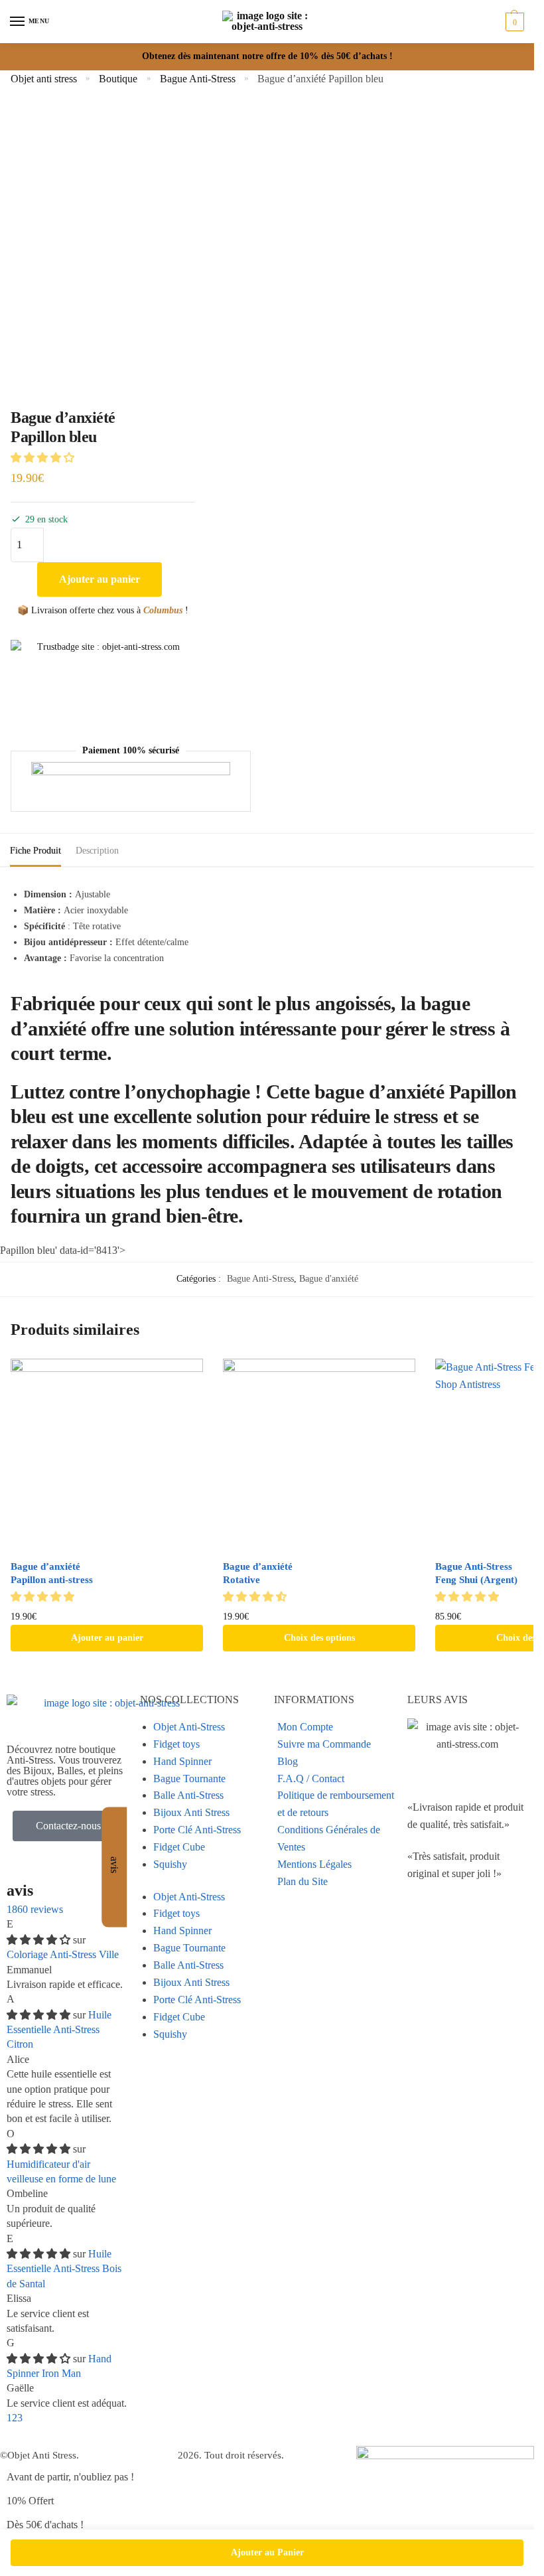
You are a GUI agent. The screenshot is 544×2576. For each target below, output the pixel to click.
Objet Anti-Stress (189, 1727)
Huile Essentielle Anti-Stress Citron (59, 2030)
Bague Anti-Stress (198, 79)
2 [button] (15, 2418)
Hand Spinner (182, 1761)
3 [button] (20, 2418)
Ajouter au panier (100, 579)
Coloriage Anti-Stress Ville (63, 1954)
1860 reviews (35, 1909)
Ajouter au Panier (267, 2552)
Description (97, 851)
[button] (44, 458)
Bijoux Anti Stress (191, 1812)
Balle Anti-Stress (188, 1795)
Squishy (170, 1864)
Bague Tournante (189, 1779)
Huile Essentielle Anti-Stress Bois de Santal (64, 2269)
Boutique (118, 79)
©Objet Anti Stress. (39, 2455)
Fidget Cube (179, 1847)
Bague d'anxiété (329, 1279)
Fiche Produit (35, 851)
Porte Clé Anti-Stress (197, 1830)
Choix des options (319, 1638)
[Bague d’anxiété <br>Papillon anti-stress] (107, 1455)
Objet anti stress (44, 79)
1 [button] (9, 2418)
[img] (40, 1940)
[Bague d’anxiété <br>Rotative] (319, 1455)
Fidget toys (176, 1744)
